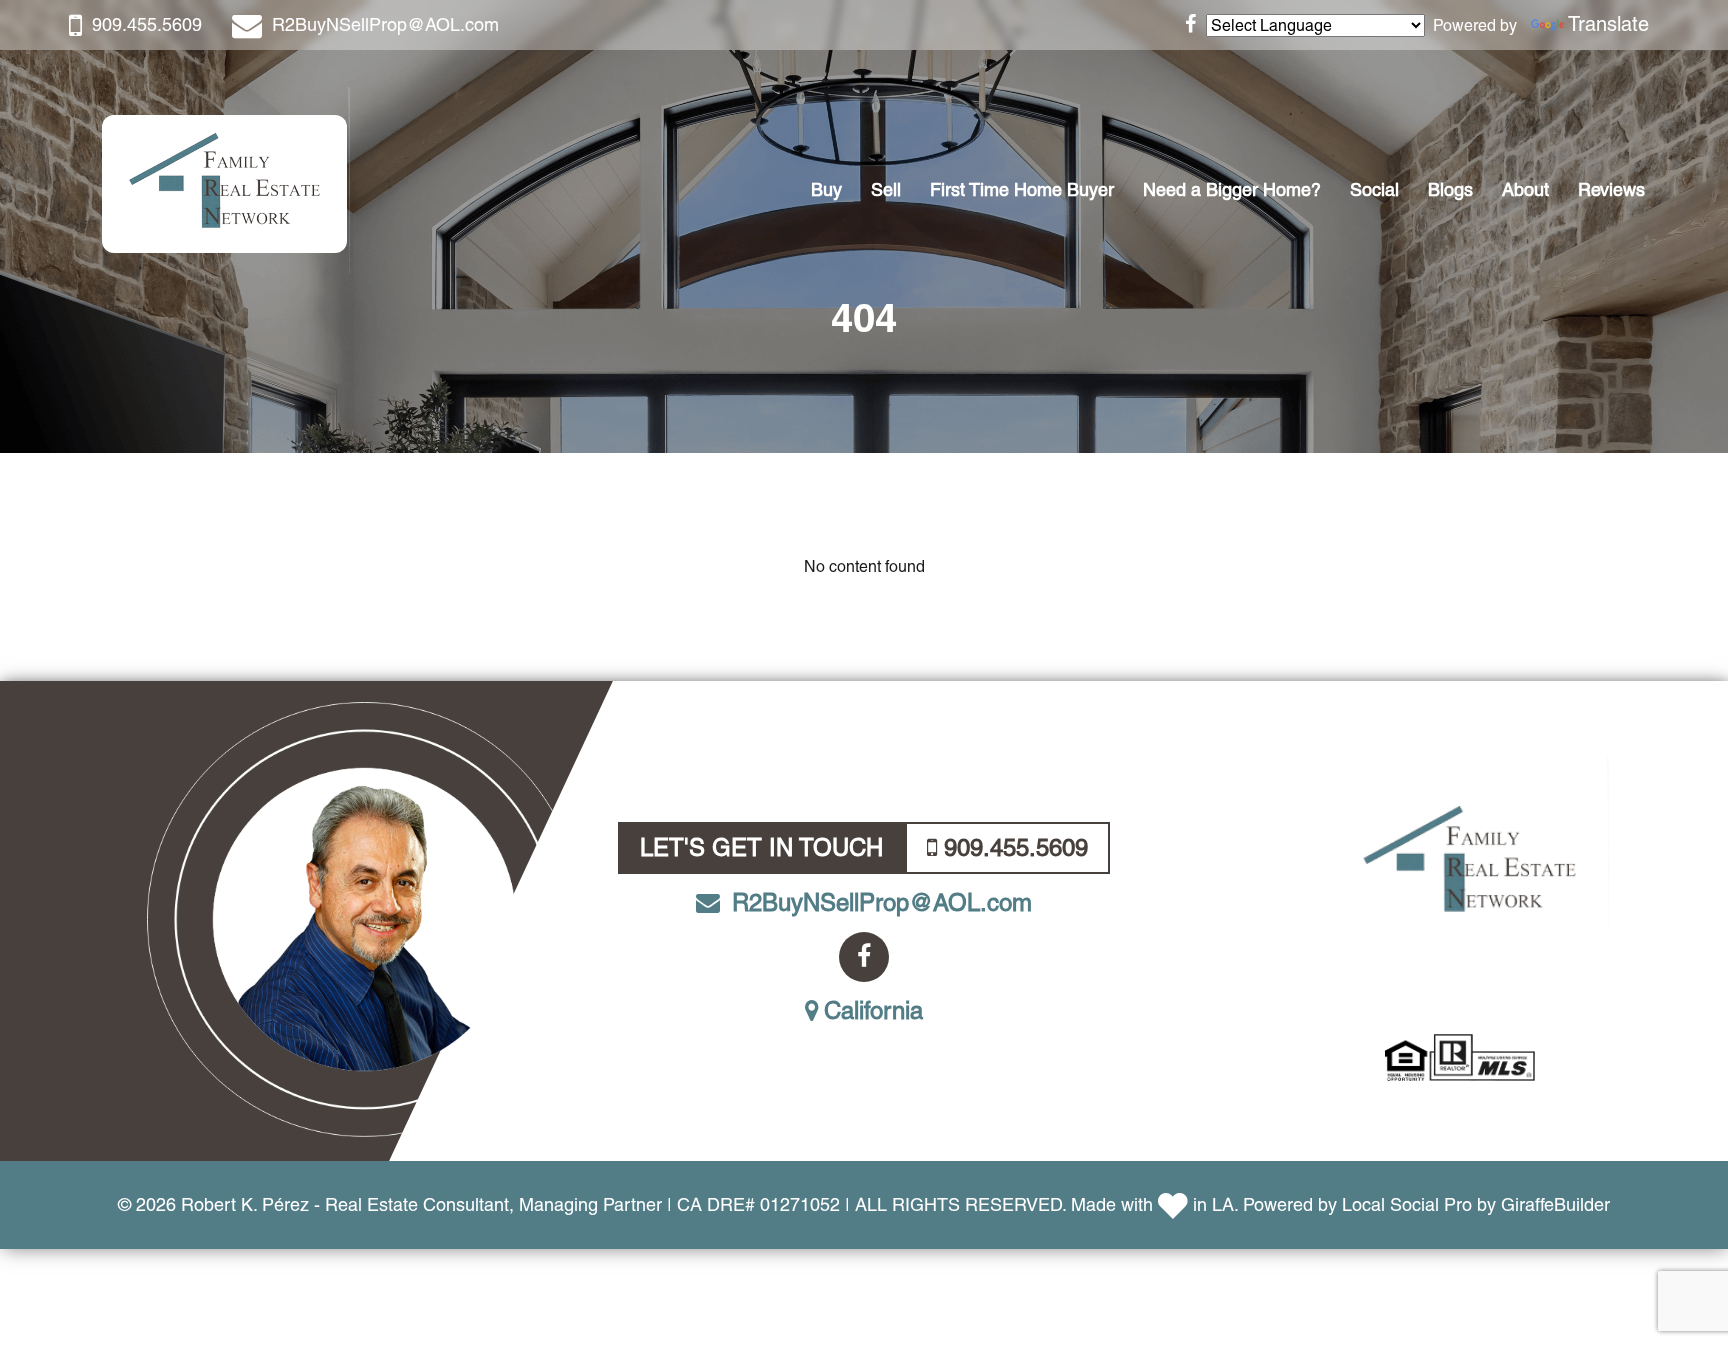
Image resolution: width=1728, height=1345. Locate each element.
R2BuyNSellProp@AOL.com (385, 24)
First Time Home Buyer (1022, 189)
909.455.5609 (147, 24)
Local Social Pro (1407, 1204)
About (1525, 189)
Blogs (1450, 189)
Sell (886, 189)
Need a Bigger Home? (1232, 189)
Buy (826, 189)
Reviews (1611, 189)
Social (1374, 189)
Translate (1608, 24)
